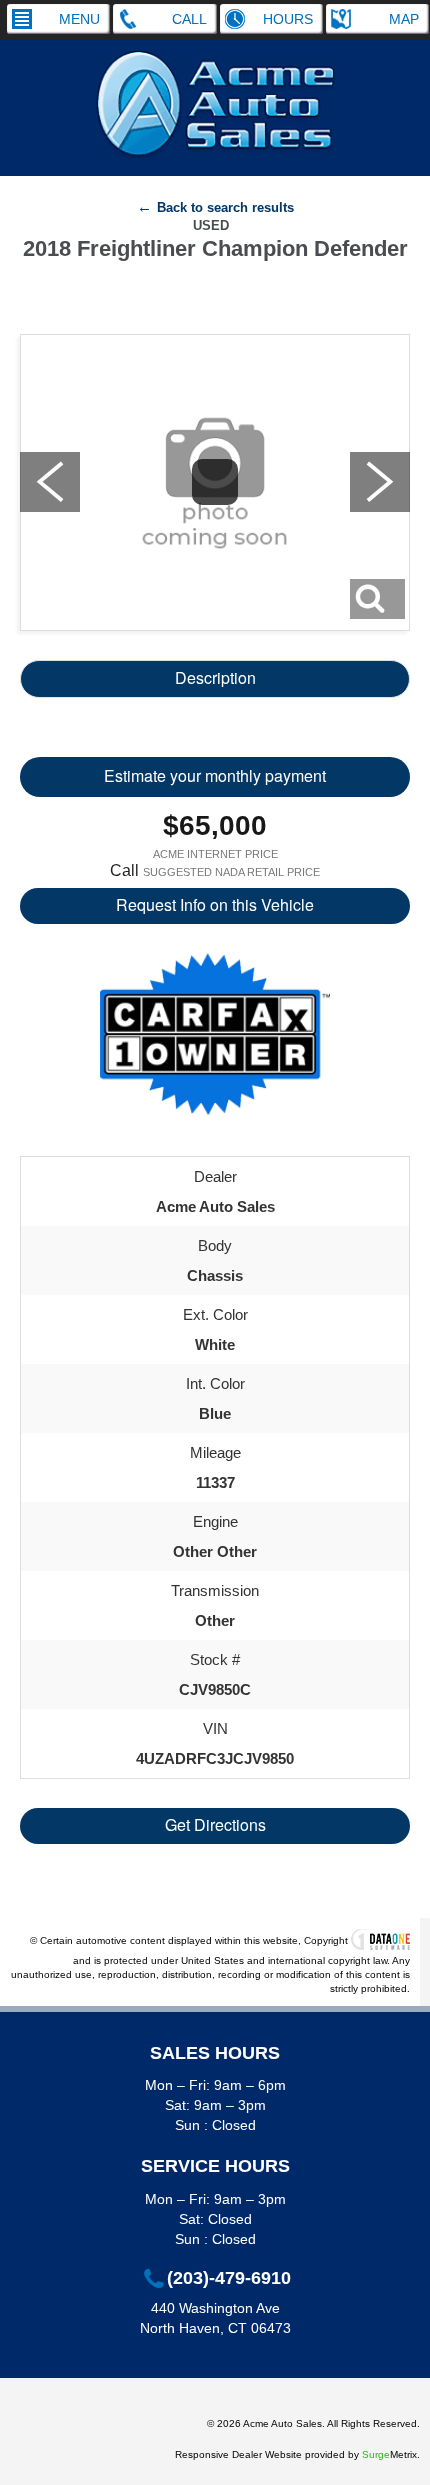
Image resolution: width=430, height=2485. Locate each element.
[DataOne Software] (380, 1941)
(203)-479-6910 (229, 2278)
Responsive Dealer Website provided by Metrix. (297, 2454)
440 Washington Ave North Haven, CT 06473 (215, 2318)
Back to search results (225, 207)
